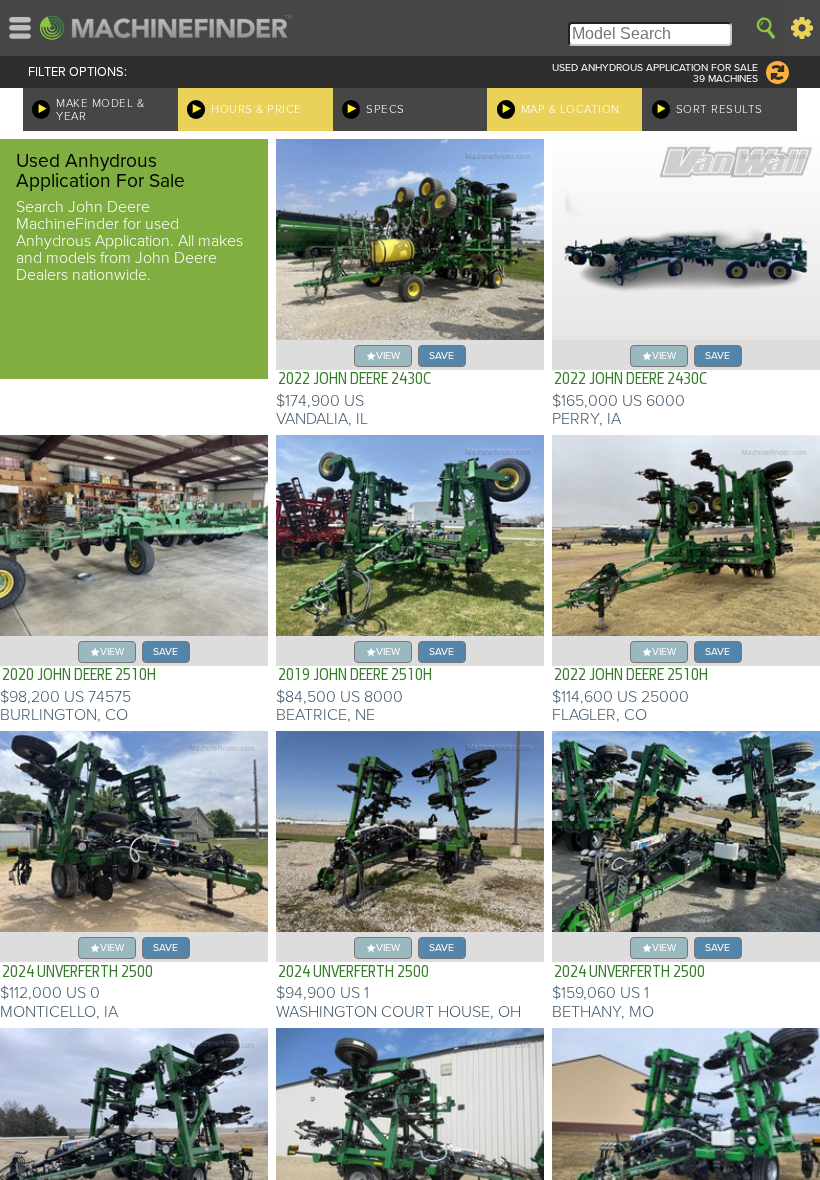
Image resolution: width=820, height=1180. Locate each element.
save (441, 355)
